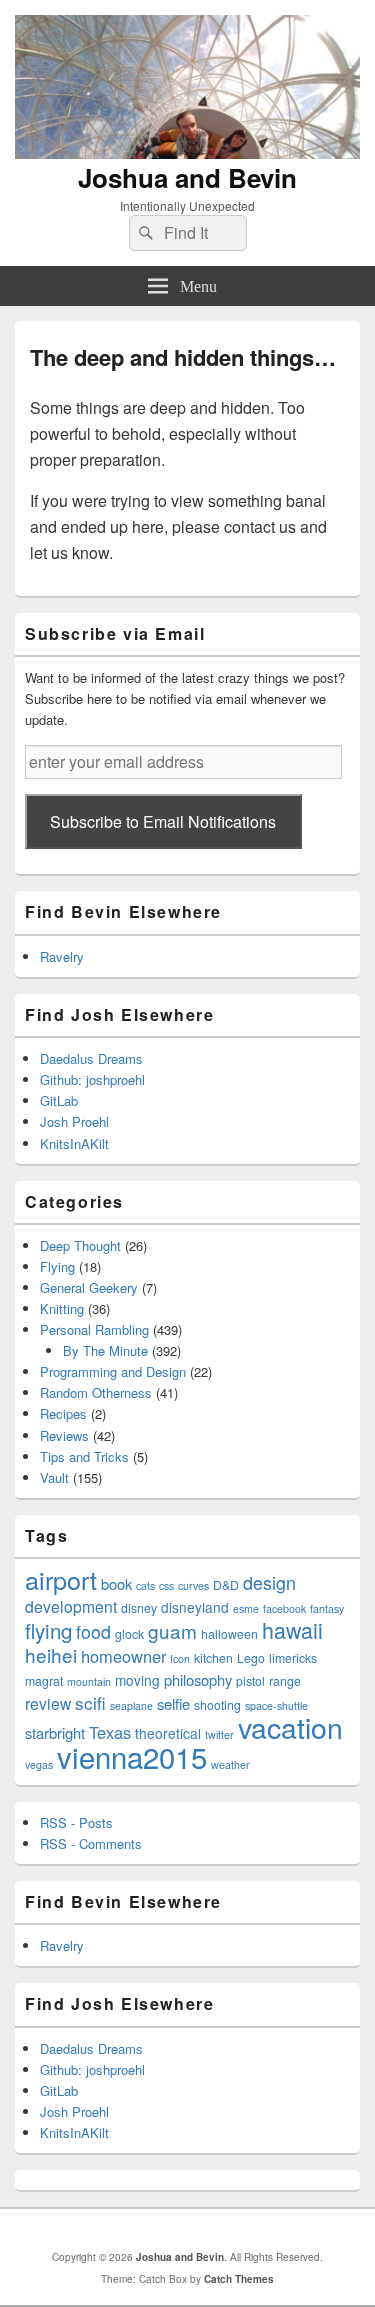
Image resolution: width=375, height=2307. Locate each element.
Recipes (63, 1413)
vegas (39, 1764)
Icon (180, 1658)
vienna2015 (132, 1756)
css (166, 1585)
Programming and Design (113, 1371)
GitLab (59, 1100)
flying (48, 1630)
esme (246, 1608)
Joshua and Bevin (187, 177)
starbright (55, 1732)
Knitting (62, 1308)
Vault (54, 1477)
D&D (226, 1584)
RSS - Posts (76, 1822)
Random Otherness (96, 1392)
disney (139, 1607)
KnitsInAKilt (74, 1143)
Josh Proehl (74, 1121)
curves (193, 1585)
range (285, 1680)
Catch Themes (239, 2279)
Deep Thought (80, 1245)
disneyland (195, 1607)
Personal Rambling (94, 1329)
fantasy (327, 1608)
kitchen (213, 1657)
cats (145, 1585)
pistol (250, 1680)
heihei (51, 1654)
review (48, 1703)
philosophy (198, 1679)
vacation (290, 1726)
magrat (44, 1680)
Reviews (64, 1435)
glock (129, 1633)
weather (230, 1764)
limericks (293, 1657)
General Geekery (89, 1287)
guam (172, 1630)
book (116, 1583)
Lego (251, 1657)
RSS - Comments (91, 1843)
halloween (229, 1633)
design (269, 1582)
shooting (217, 1704)
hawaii (292, 1629)
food (93, 1631)
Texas (110, 1732)
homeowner (123, 1656)
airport (61, 1579)
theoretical (168, 1733)
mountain (89, 1681)
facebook (284, 1608)
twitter (219, 1734)
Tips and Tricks (84, 1456)
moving (137, 1680)
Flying (57, 1266)
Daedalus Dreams (91, 1058)
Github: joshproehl (92, 1079)
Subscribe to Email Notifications (163, 821)
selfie (173, 1703)
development (71, 1606)
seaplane (131, 1705)
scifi (90, 1702)
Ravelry (62, 956)
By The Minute (105, 1350)
